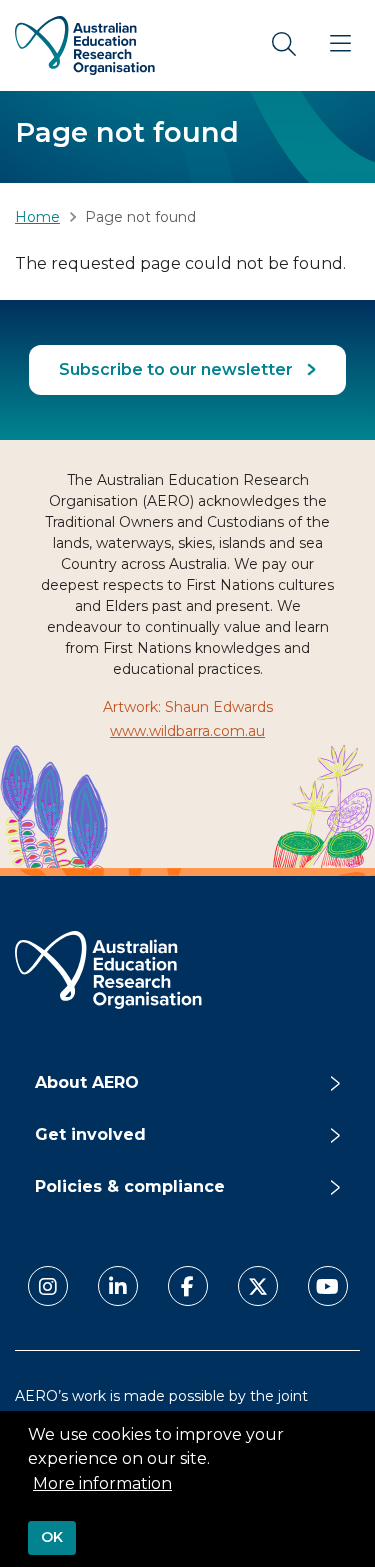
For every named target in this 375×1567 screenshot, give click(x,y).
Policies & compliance (130, 1186)
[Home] (85, 45)
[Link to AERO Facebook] (188, 1286)
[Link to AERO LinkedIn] (118, 1286)
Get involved (90, 1134)
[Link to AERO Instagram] (48, 1286)
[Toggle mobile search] (284, 45)
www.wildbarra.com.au (187, 731)
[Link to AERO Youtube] (328, 1286)
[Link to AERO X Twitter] (258, 1286)
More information (102, 1483)
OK (52, 1537)
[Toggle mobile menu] (340, 45)
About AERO (87, 1082)
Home (37, 217)
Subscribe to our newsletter (178, 369)
